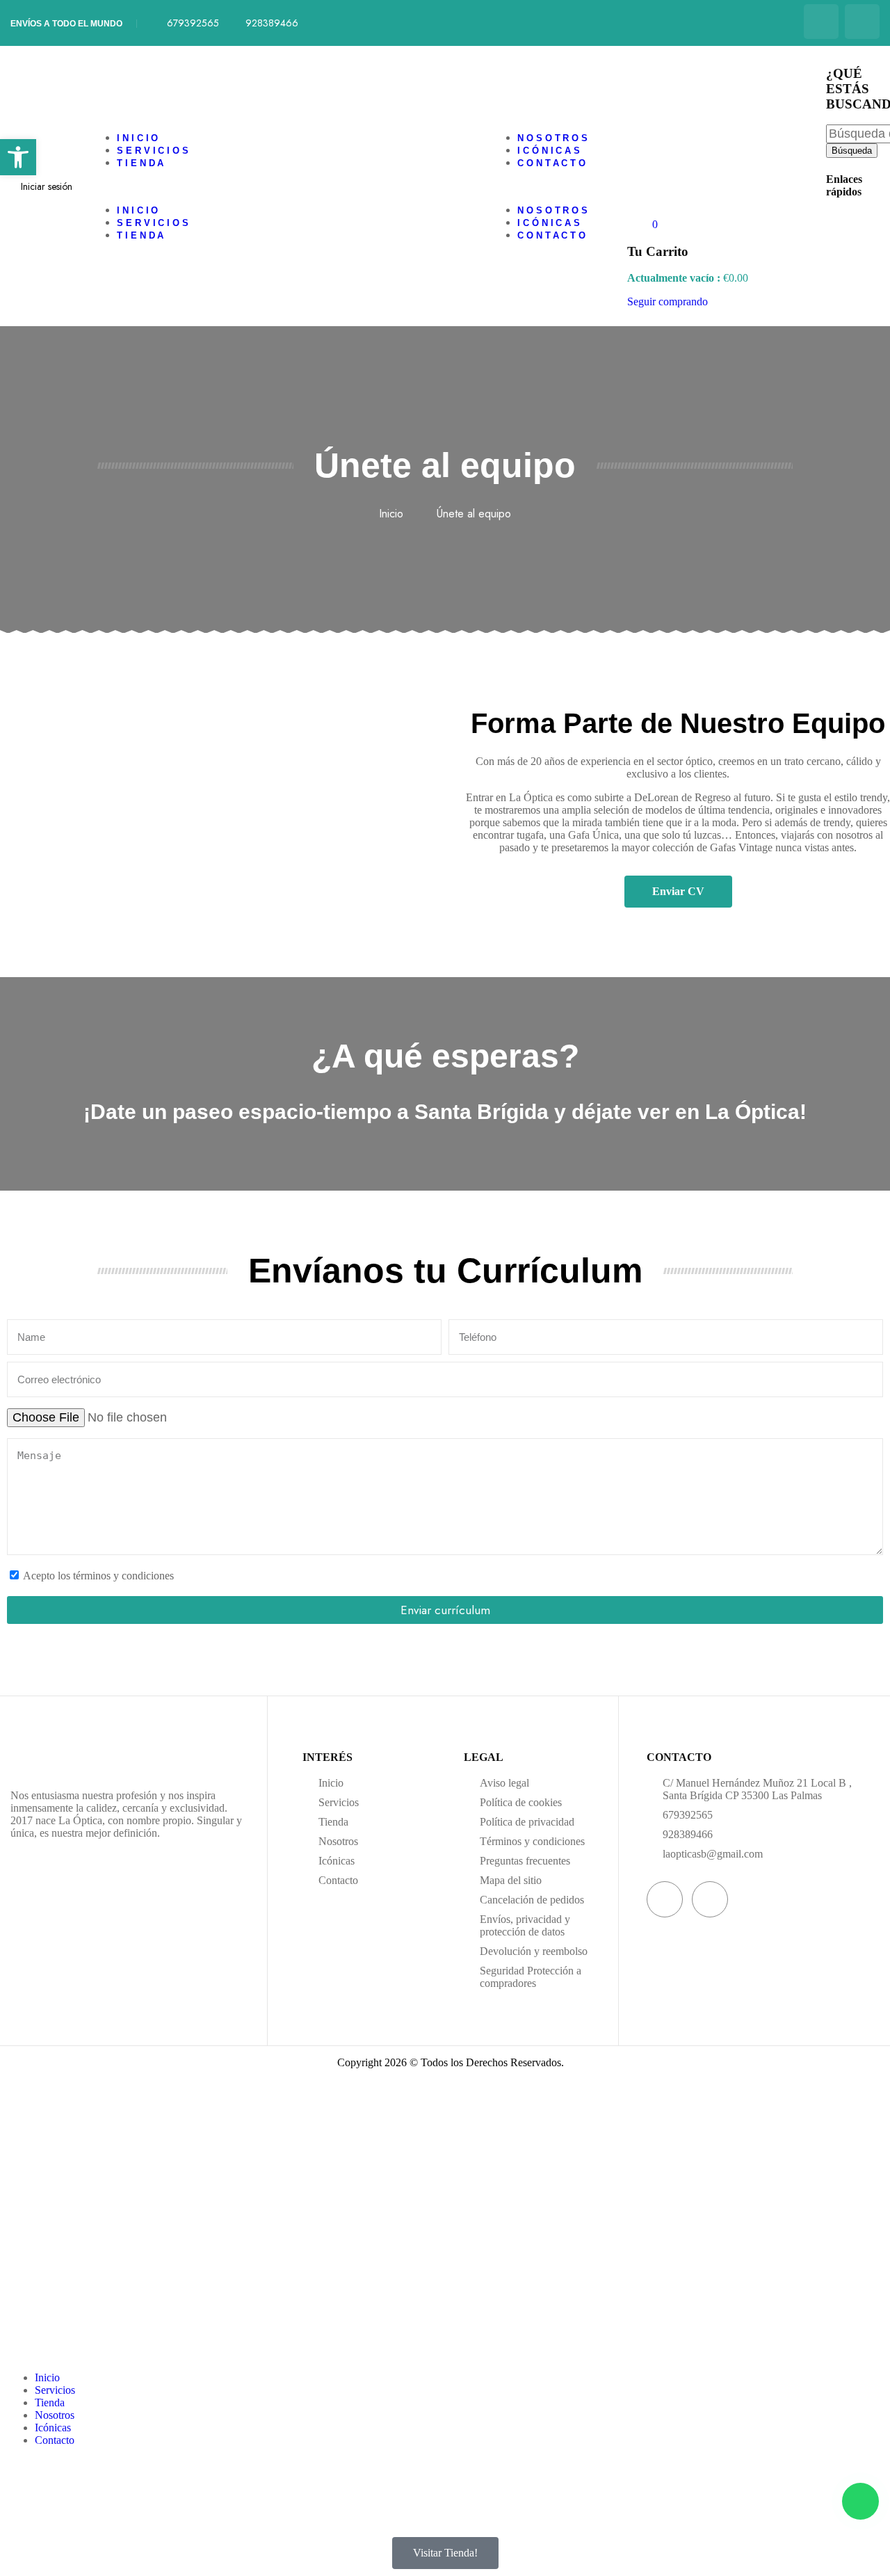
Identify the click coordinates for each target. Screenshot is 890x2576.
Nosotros (554, 138)
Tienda (141, 163)
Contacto (553, 163)
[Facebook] (821, 22)
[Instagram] (862, 22)
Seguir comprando (667, 301)
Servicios (154, 151)
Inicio (139, 138)
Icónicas (550, 151)
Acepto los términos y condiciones (98, 1576)
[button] (245, 186)
